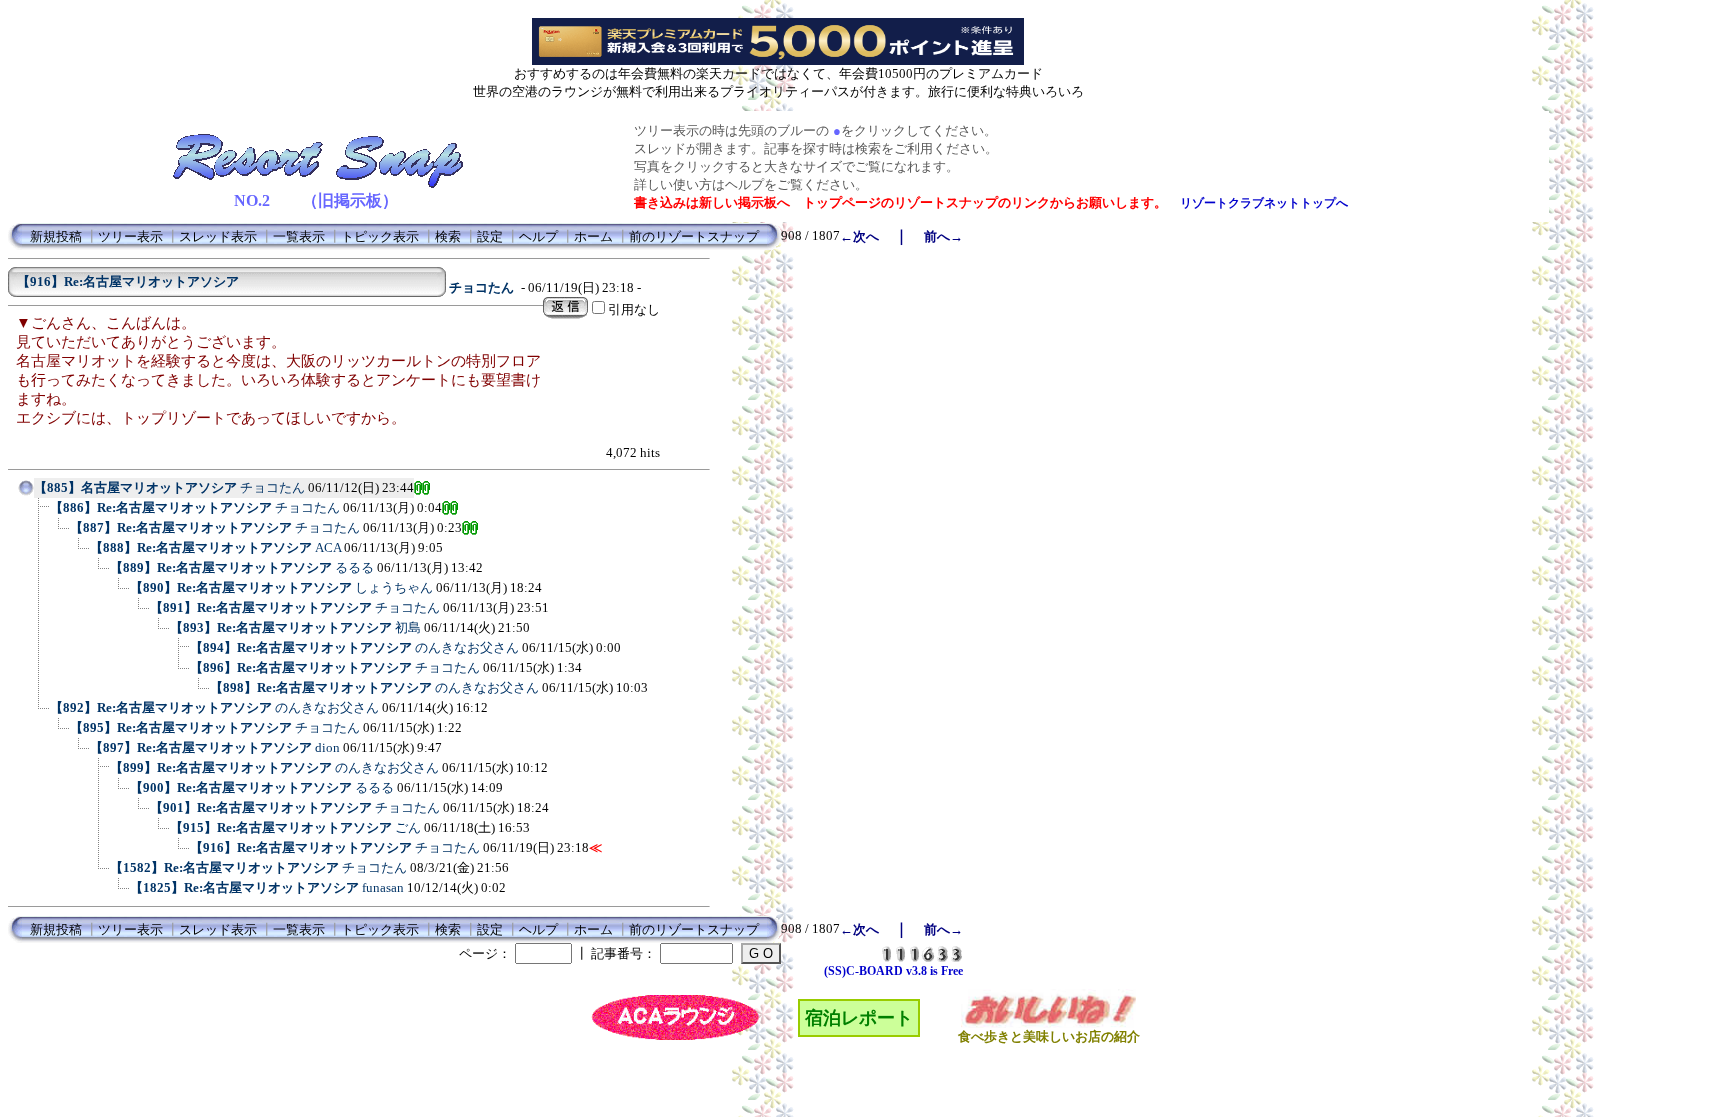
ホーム (593, 236)
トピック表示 (380, 236)
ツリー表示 (130, 236)
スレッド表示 (218, 236)
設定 (490, 236)
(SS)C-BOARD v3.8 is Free (893, 971)
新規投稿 (56, 236)
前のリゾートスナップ (694, 236)
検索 (448, 236)
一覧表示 (299, 236)
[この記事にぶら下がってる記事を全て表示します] (40, 514)
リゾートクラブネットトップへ (1264, 203)
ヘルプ (538, 236)
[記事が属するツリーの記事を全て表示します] (26, 494)
